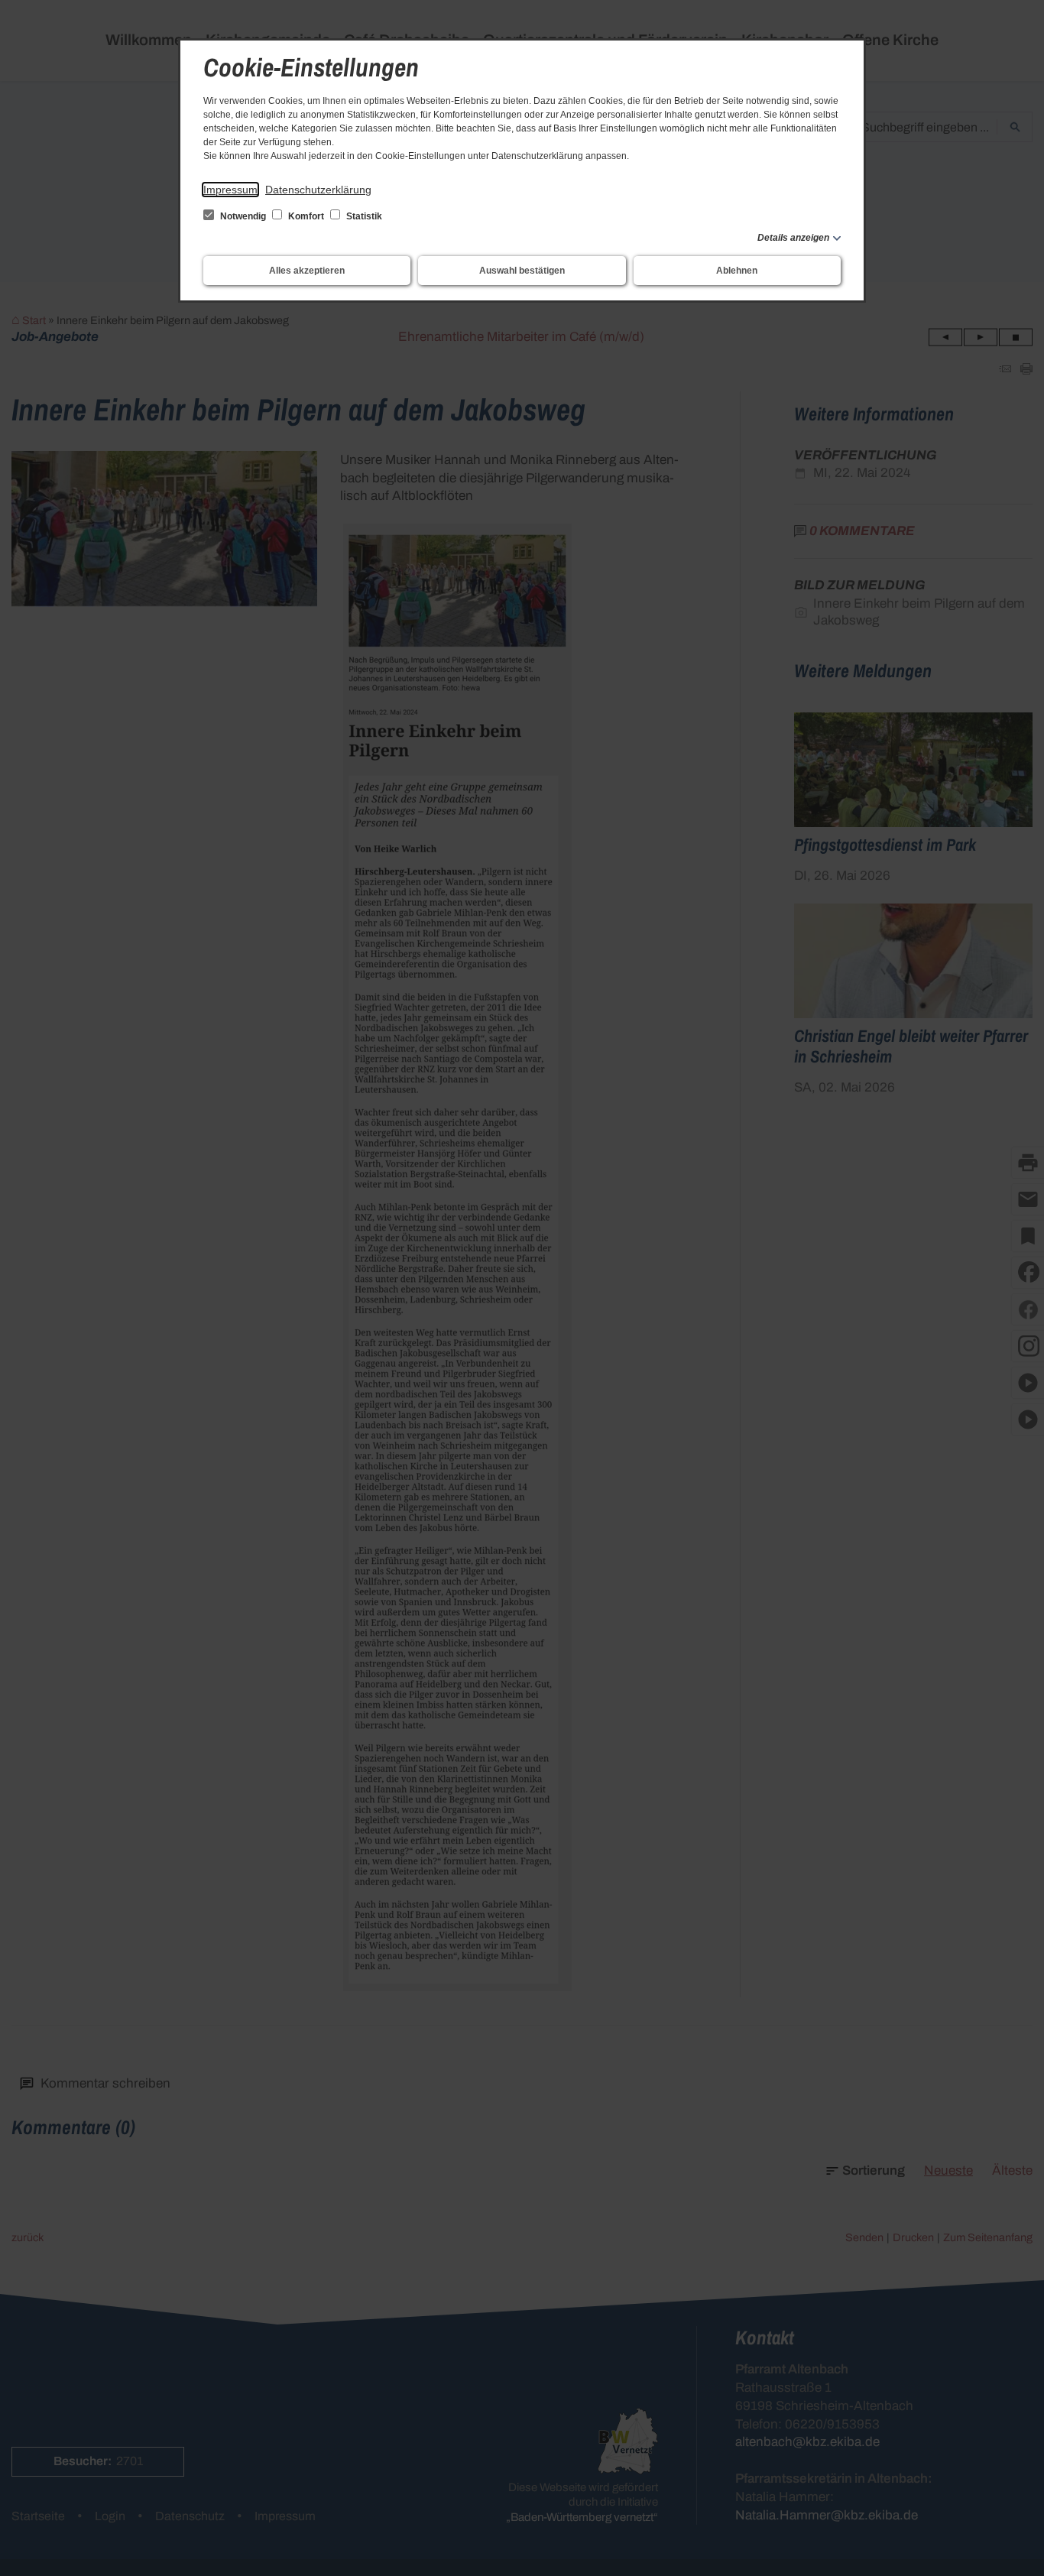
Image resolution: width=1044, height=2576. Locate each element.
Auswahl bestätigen (522, 271)
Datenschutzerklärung (318, 190)
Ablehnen (737, 271)
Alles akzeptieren (307, 271)
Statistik (363, 216)
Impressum (230, 190)
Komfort (306, 216)
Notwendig (243, 216)
